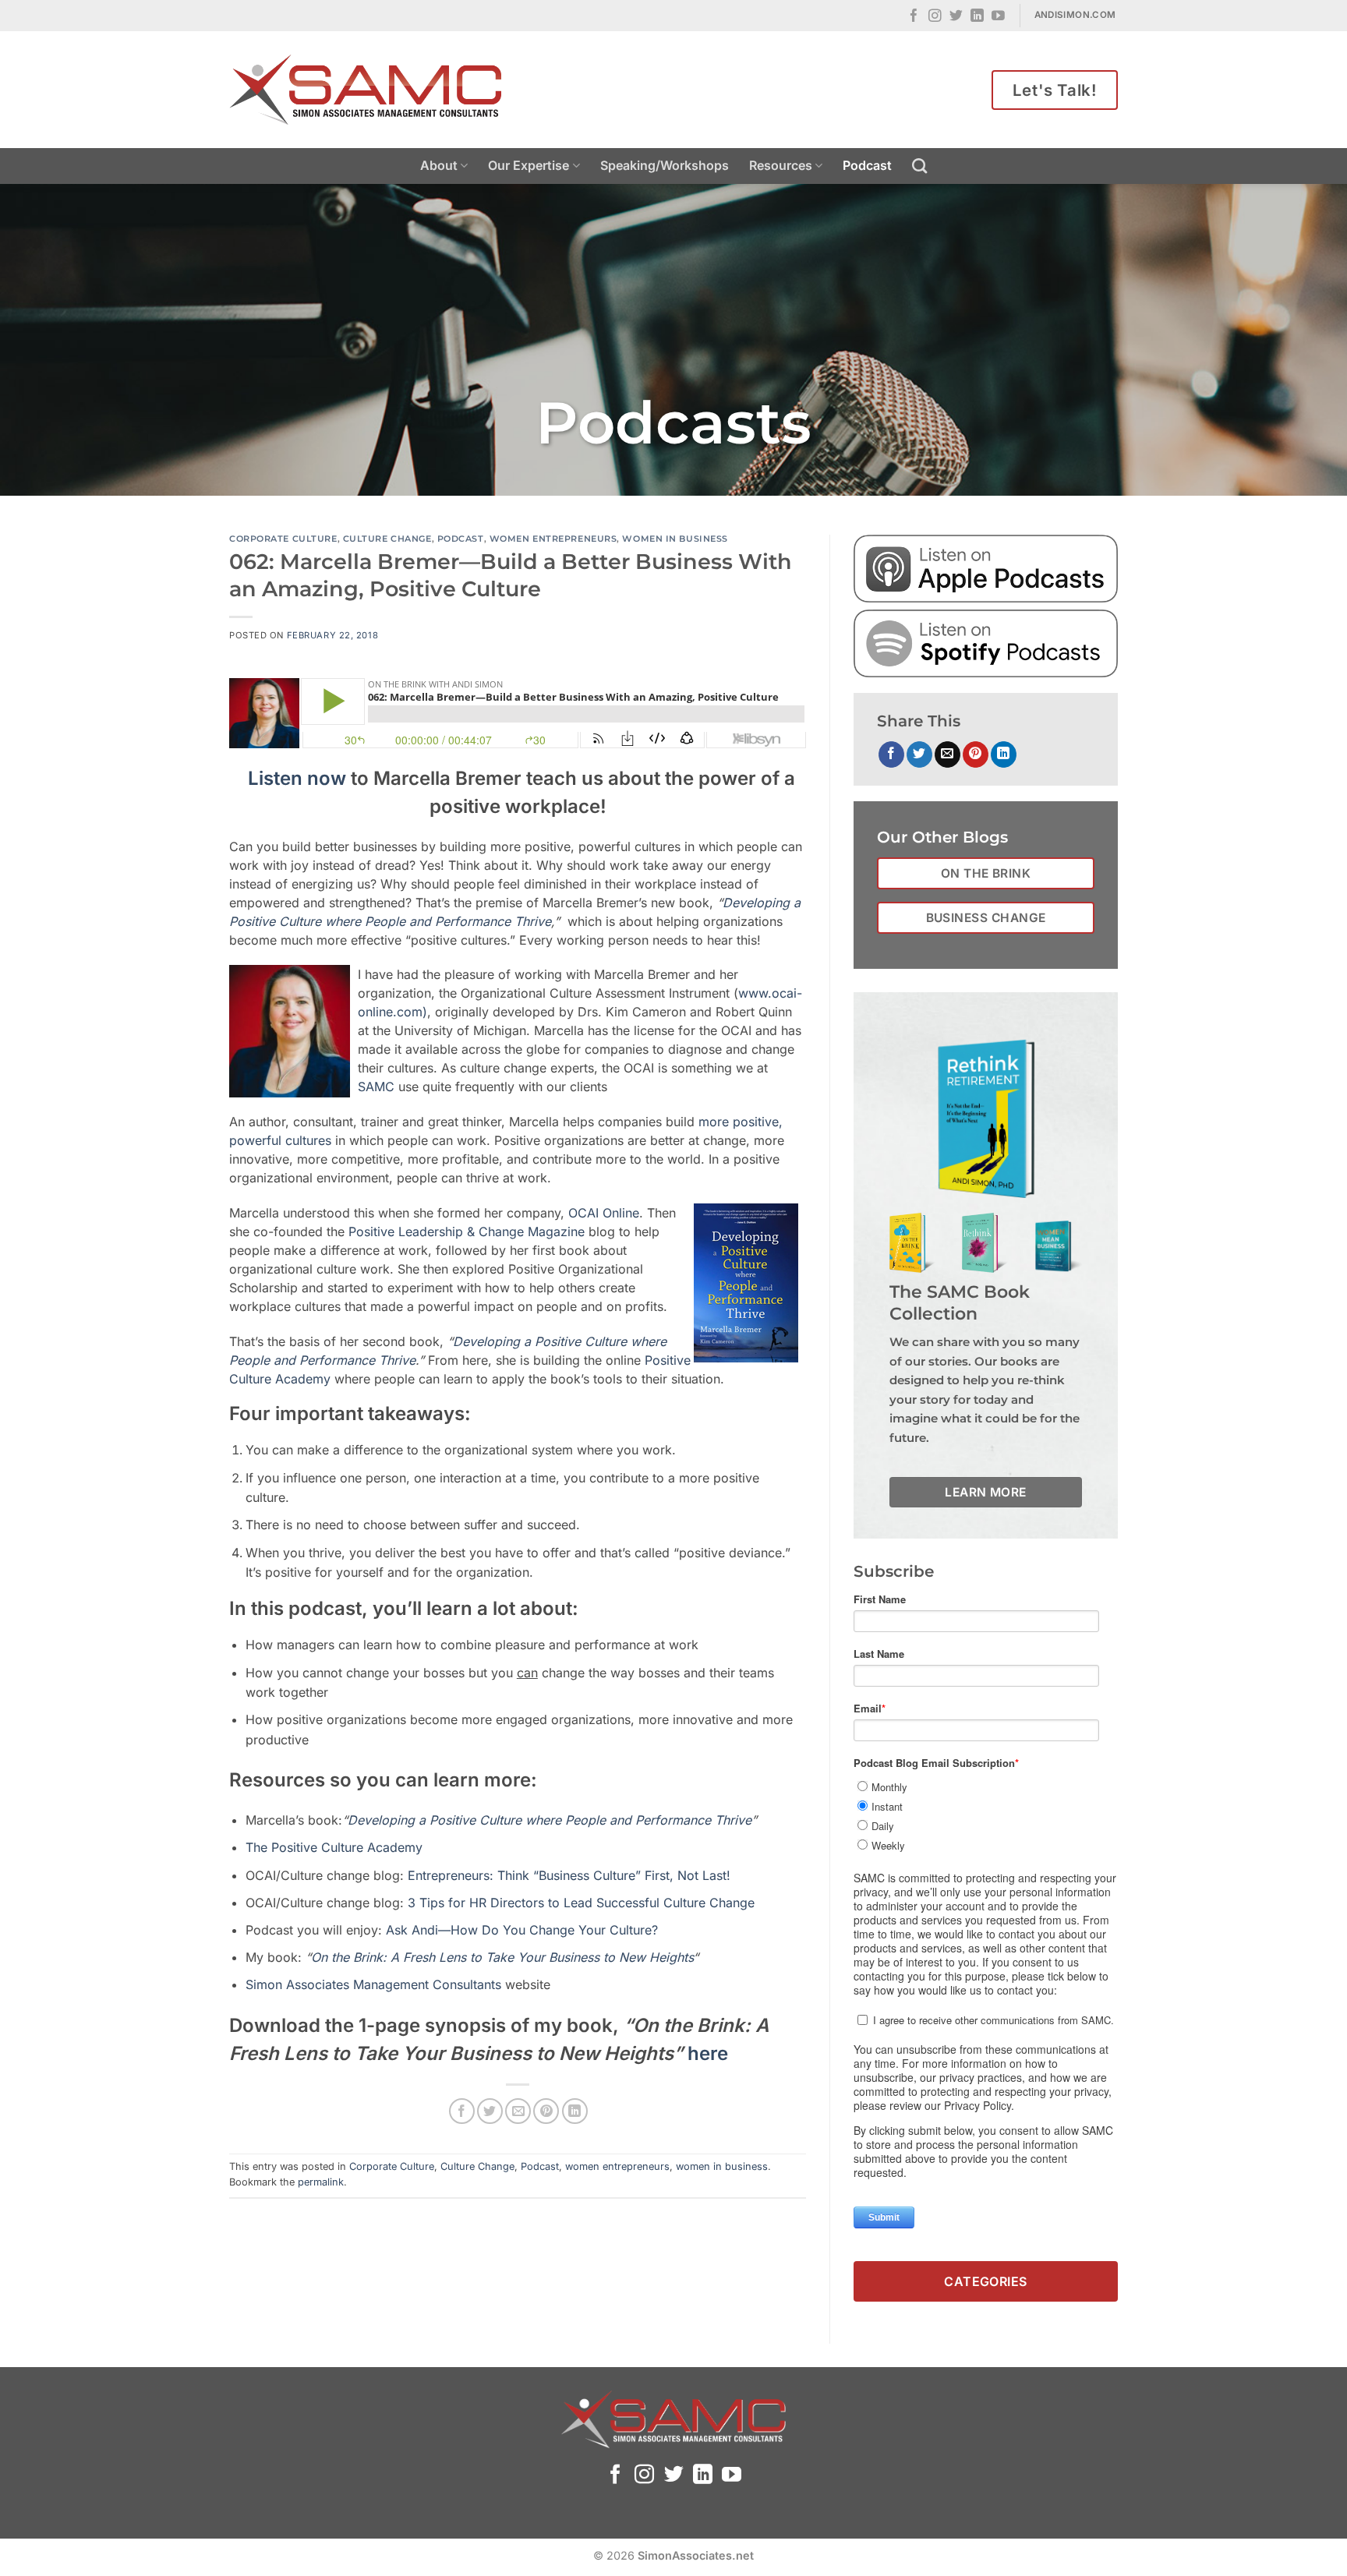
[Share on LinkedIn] (575, 2111)
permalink (321, 2182)
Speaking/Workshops (665, 165)
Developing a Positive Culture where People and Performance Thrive (550, 1820)
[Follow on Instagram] (935, 17)
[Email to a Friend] (518, 2111)
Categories (986, 2281)
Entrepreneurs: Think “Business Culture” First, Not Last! (569, 1875)
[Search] (919, 166)
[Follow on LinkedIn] (977, 17)
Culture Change (387, 539)
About (439, 165)
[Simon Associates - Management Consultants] (366, 90)
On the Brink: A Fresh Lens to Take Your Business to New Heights (502, 1957)
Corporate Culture (283, 539)
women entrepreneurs (553, 539)
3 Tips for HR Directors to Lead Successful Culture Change (581, 1903)
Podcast (867, 165)
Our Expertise (529, 165)
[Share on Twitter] (490, 2111)
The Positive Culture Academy (334, 1847)
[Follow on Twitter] (956, 17)
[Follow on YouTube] (998, 17)
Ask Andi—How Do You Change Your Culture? (522, 1930)
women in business (675, 539)
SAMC (376, 1087)
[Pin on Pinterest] (546, 2111)
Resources (781, 165)
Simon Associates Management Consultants (375, 1984)
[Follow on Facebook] (914, 17)
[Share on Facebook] (462, 2111)
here (708, 2053)
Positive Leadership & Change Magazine (467, 1231)
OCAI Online (604, 1213)
